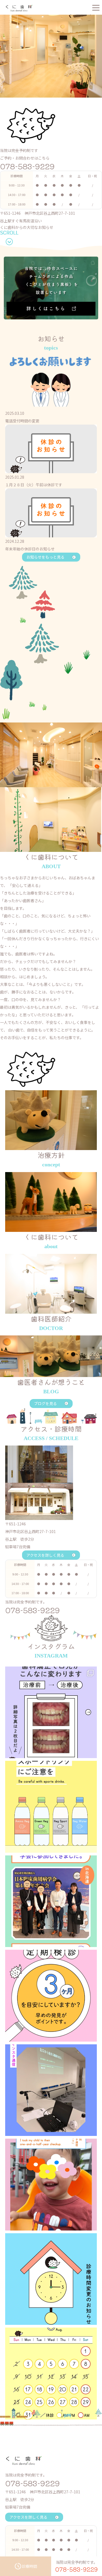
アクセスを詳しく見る (45, 1555)
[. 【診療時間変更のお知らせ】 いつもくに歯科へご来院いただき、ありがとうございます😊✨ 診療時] (51, 2279)
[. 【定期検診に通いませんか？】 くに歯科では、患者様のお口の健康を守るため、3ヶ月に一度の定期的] (51, 1996)
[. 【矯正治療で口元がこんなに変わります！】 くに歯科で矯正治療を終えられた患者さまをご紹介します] (51, 1712)
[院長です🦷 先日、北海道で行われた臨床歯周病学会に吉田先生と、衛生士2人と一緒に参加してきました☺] (51, 1901)
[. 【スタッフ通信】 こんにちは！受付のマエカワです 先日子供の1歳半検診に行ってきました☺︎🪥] (51, 2185)
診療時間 (29, 2566)
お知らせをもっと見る (45, 557)
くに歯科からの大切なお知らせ (27, 227)
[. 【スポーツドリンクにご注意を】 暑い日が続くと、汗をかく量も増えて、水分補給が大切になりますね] (51, 1807)
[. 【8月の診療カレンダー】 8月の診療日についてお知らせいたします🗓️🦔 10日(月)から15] (51, 2373)
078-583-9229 (27, 166)
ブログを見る (45, 1403)
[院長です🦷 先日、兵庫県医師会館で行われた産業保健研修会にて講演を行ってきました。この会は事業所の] (51, 2090)
